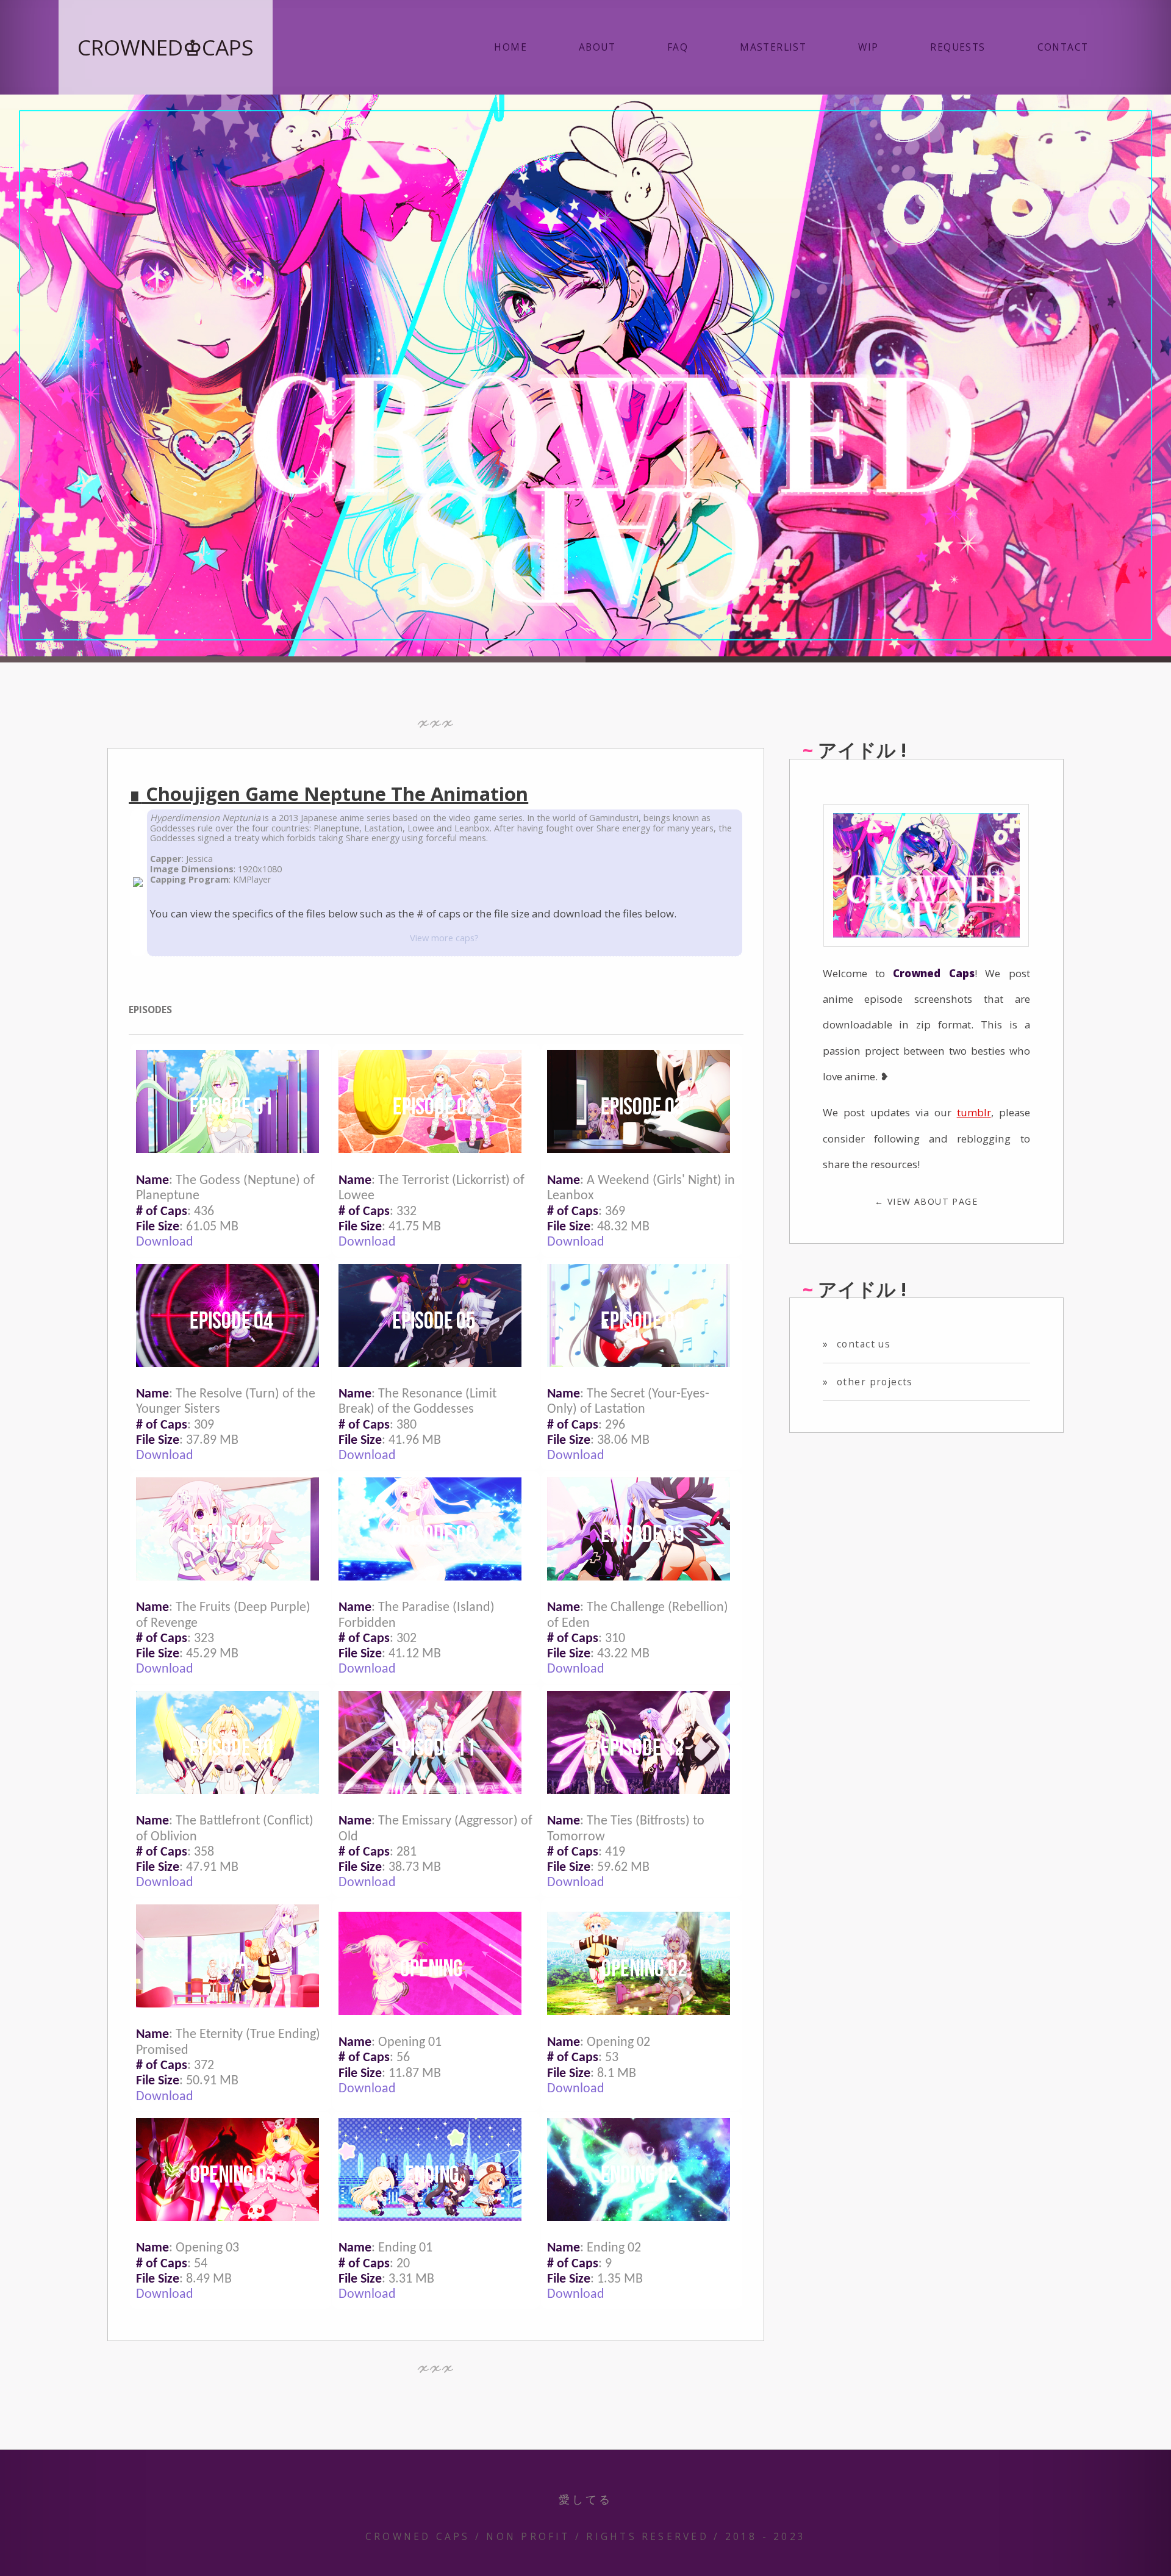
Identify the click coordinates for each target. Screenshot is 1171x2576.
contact (1063, 47)
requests (958, 47)
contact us (857, 1344)
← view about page (926, 1201)
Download (165, 1242)
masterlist (773, 47)
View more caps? (444, 938)
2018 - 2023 (766, 2536)
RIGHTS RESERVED (647, 2536)
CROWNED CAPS (418, 2536)
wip (868, 47)
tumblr (974, 1112)
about (597, 47)
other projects (868, 1382)
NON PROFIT (528, 2536)
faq (678, 47)
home (510, 47)
